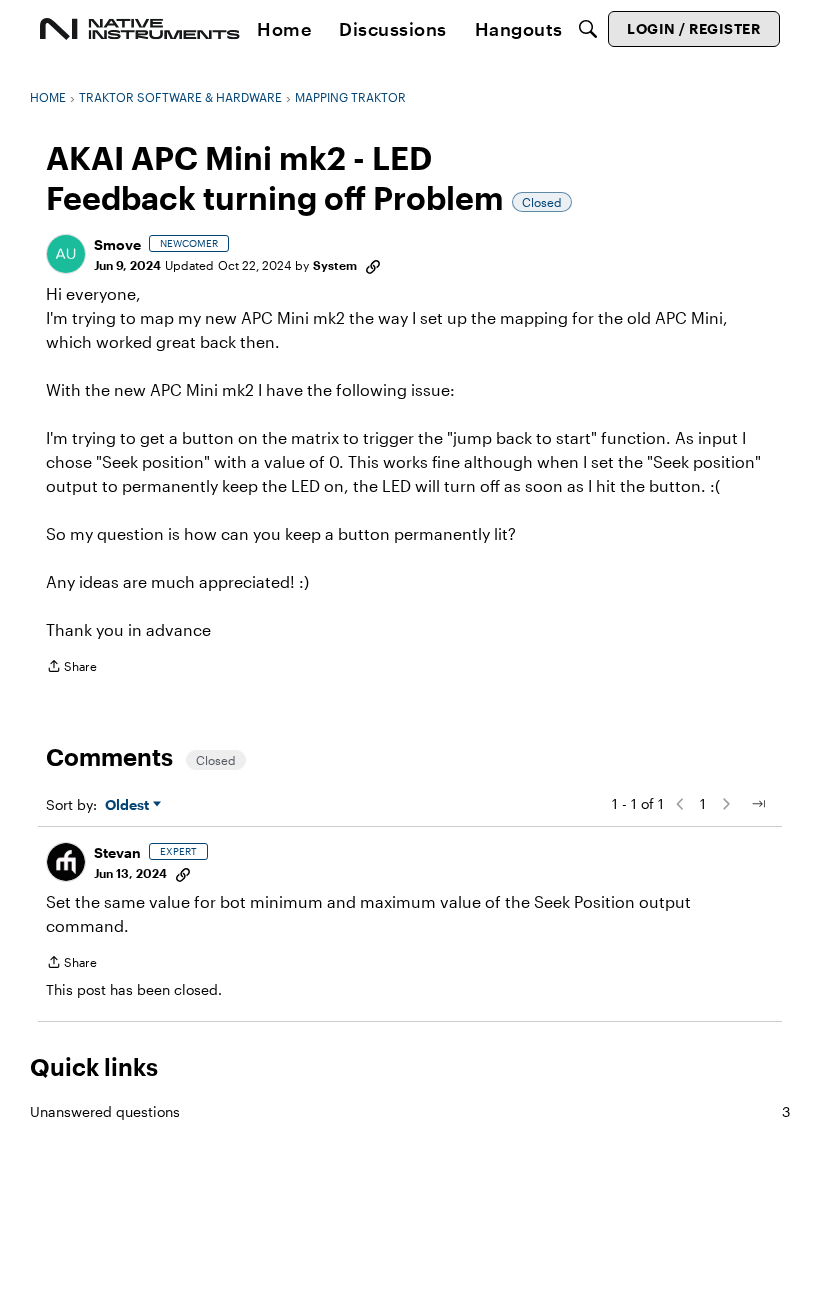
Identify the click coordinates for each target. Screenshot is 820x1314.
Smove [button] (117, 244)
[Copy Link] (373, 265)
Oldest (129, 805)
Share (71, 668)
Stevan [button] (117, 852)
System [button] (335, 265)
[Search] (588, 29)
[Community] (140, 29)
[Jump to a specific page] (758, 804)
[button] (66, 254)
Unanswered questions (410, 1111)
